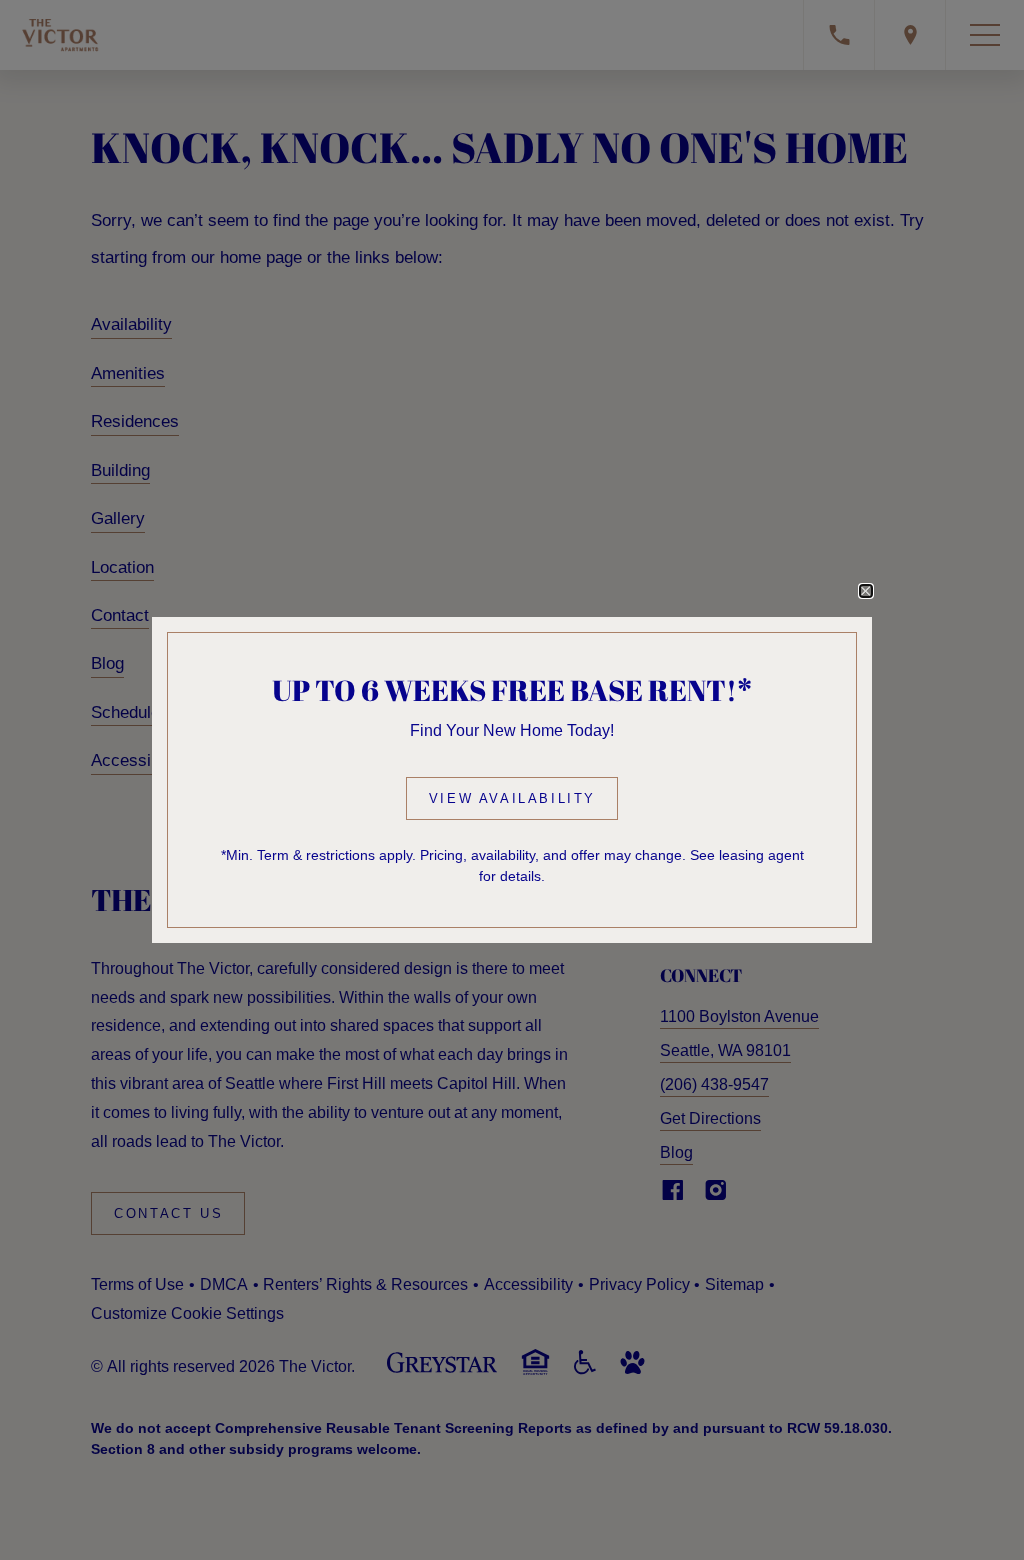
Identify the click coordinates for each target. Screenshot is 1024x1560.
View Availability (512, 798)
